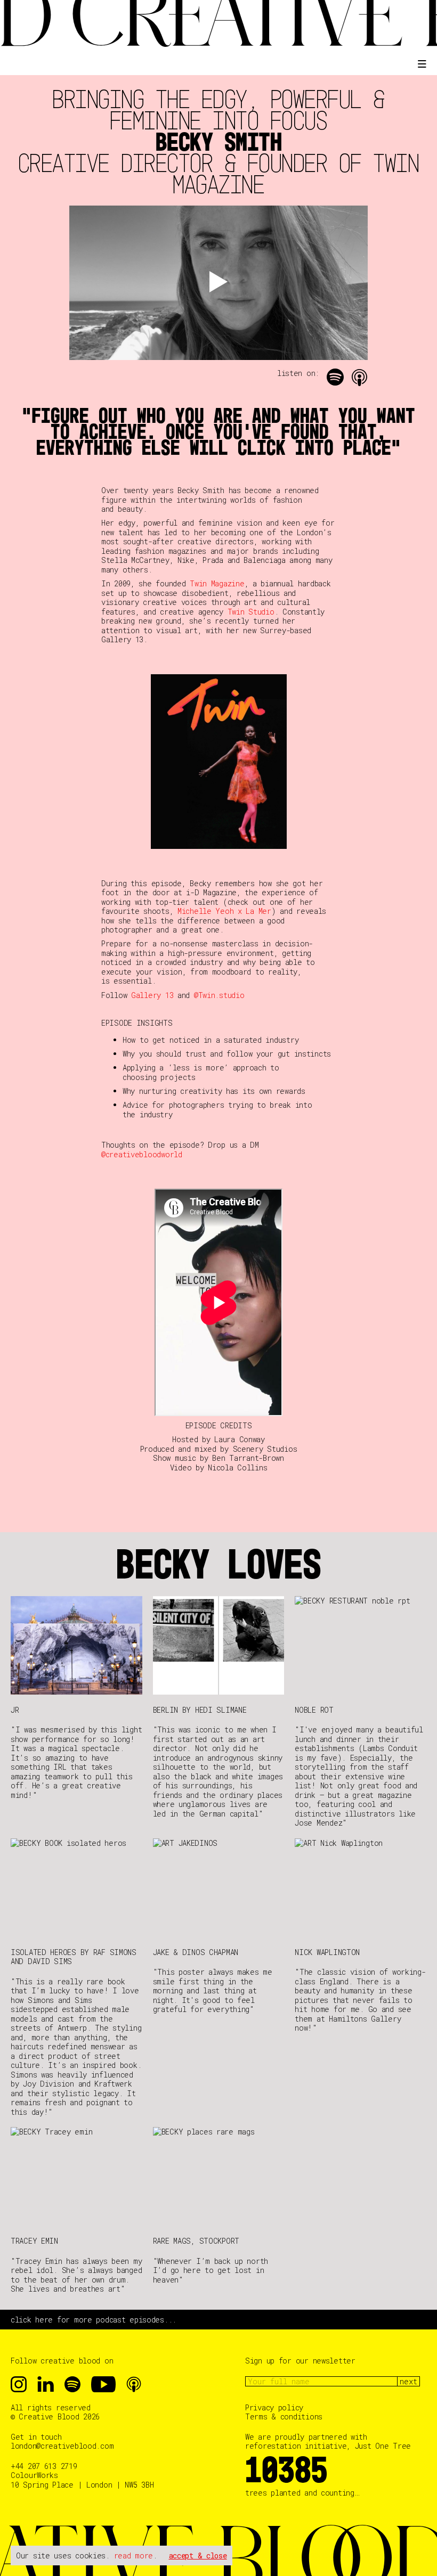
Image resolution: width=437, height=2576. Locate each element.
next (408, 2381)
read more (133, 2555)
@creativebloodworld (142, 1154)
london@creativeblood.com (62, 2446)
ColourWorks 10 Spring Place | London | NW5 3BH (82, 2480)
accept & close (198, 2555)
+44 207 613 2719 (44, 2466)
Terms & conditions (284, 2417)
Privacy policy (274, 2408)
